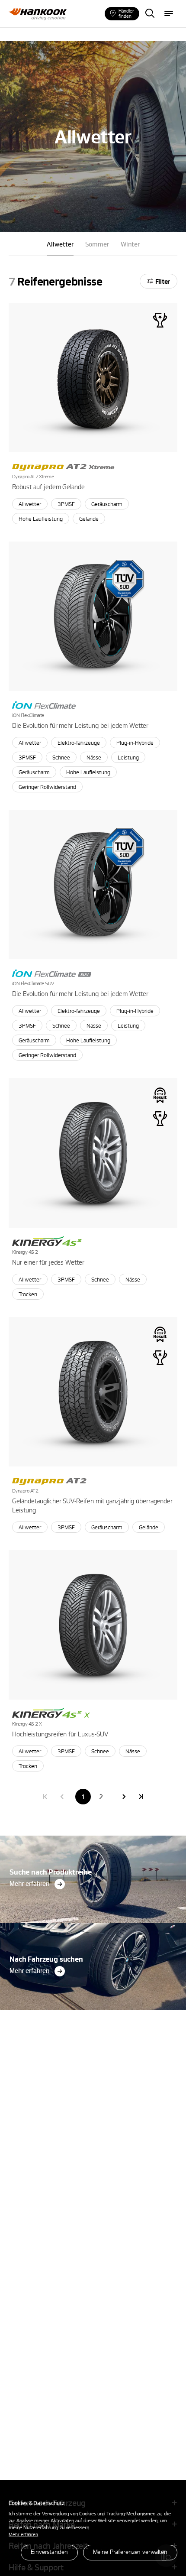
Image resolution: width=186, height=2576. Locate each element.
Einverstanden (49, 2552)
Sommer (97, 244)
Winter (130, 244)
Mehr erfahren (23, 2534)
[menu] (169, 14)
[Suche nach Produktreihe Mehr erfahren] (93, 1838)
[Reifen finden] (150, 14)
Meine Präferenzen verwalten (130, 2552)
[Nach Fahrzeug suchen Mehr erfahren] (93, 1926)
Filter (163, 281)
